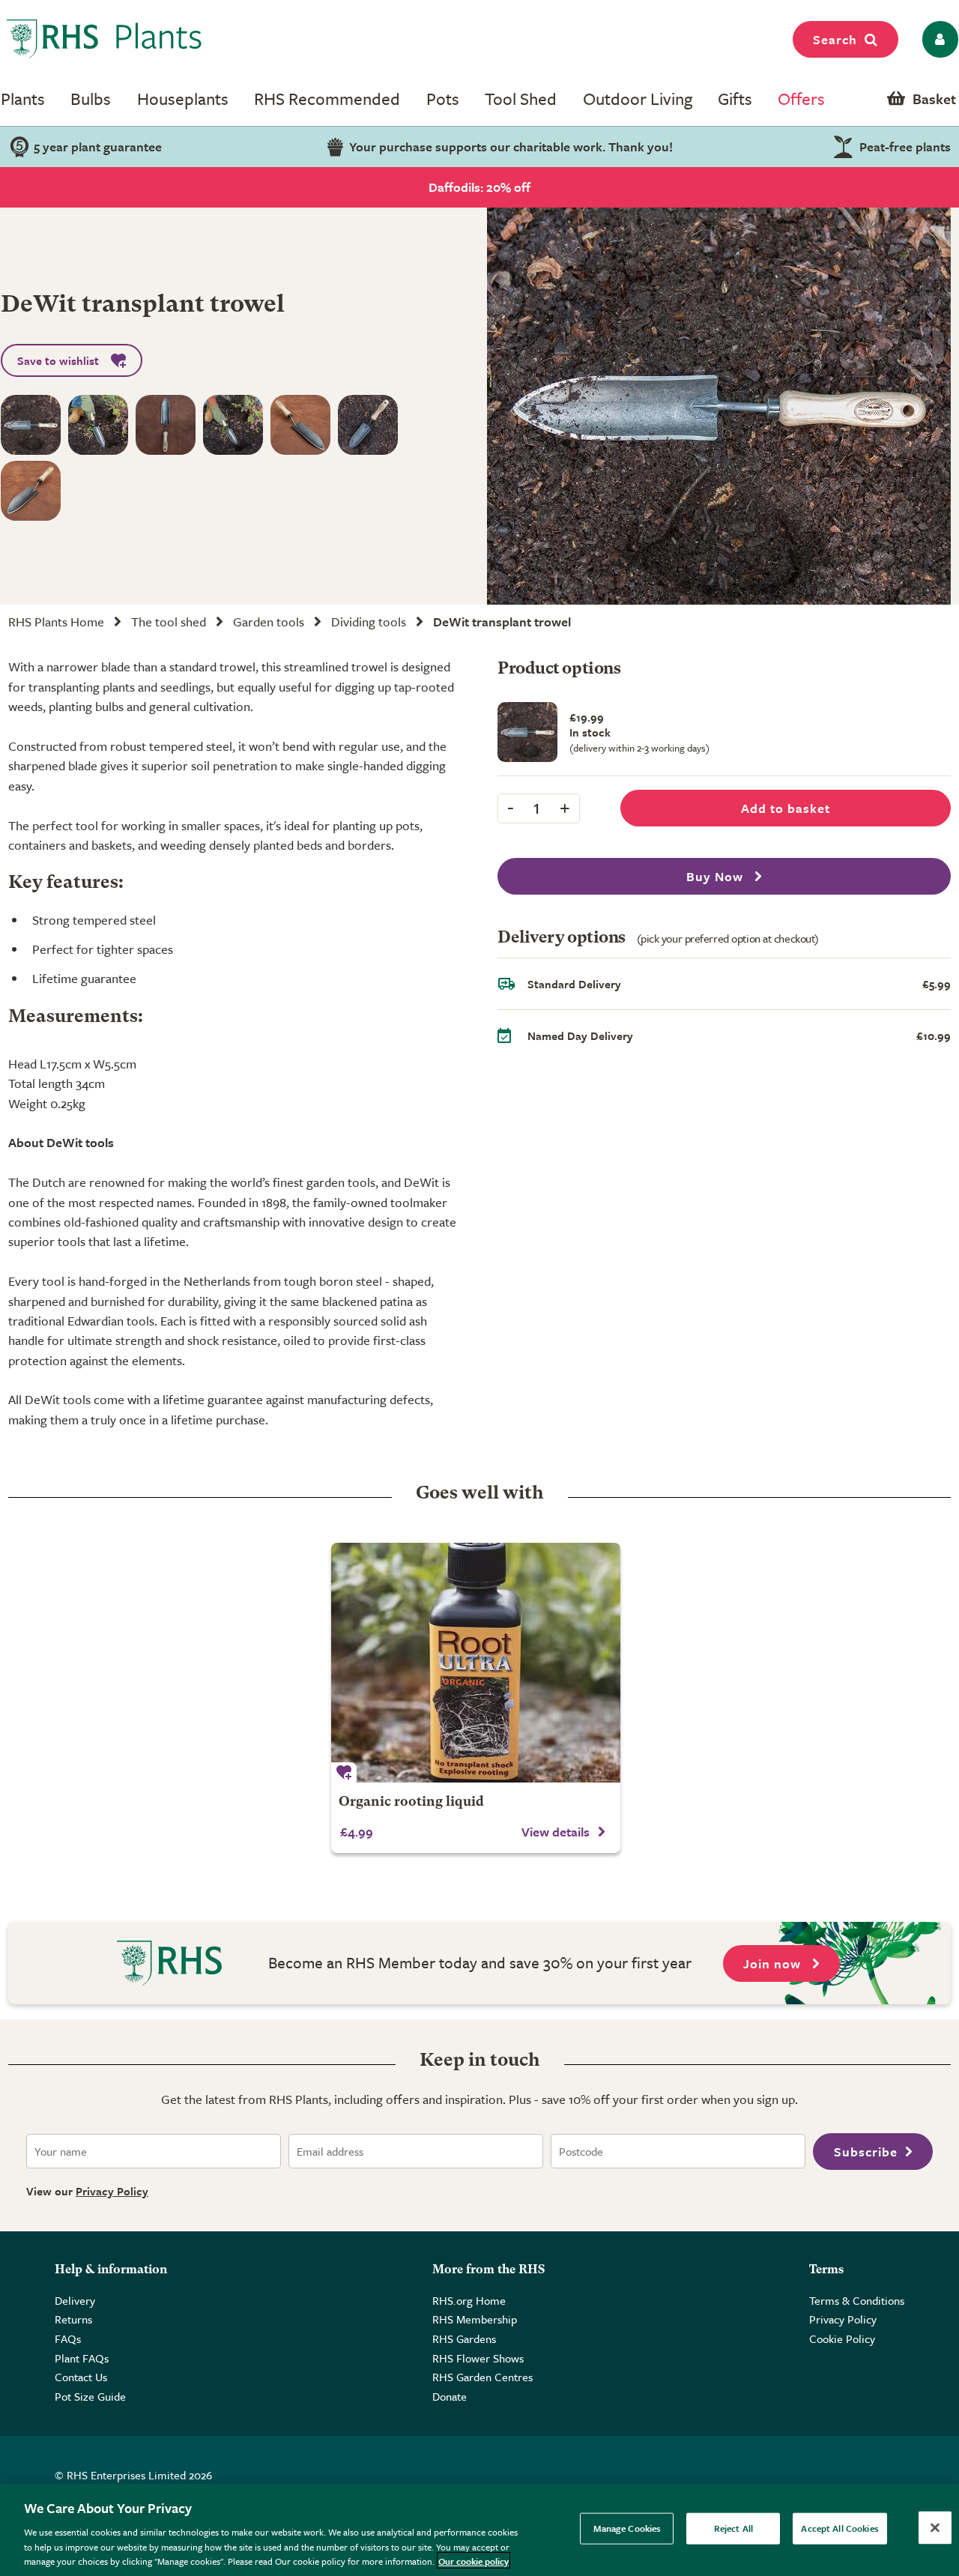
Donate (450, 2396)
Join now (774, 1963)
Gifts (735, 99)
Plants (23, 99)
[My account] (938, 39)
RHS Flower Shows (478, 2358)
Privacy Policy (112, 2191)
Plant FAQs (82, 2358)
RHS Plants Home (56, 622)
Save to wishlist (58, 360)
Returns (73, 2319)
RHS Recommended (327, 99)
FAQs (68, 2338)
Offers (801, 99)
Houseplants (183, 99)
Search (835, 39)
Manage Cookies (627, 2528)
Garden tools (269, 622)
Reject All (733, 2528)
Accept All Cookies (839, 2528)
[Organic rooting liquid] (476, 1663)
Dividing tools (369, 622)
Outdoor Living (638, 99)
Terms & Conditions (857, 2300)
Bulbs (91, 99)
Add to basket (786, 808)
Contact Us (81, 2377)
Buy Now (717, 876)
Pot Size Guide (90, 2396)
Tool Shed (521, 99)
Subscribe (866, 2152)
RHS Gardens (464, 2338)
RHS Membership (475, 2319)
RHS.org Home (469, 2300)
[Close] (935, 2528)
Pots (443, 99)
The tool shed (169, 622)
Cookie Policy (842, 2338)
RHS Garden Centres (482, 2377)
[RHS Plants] (105, 39)
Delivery (75, 2300)
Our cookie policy (474, 2560)
